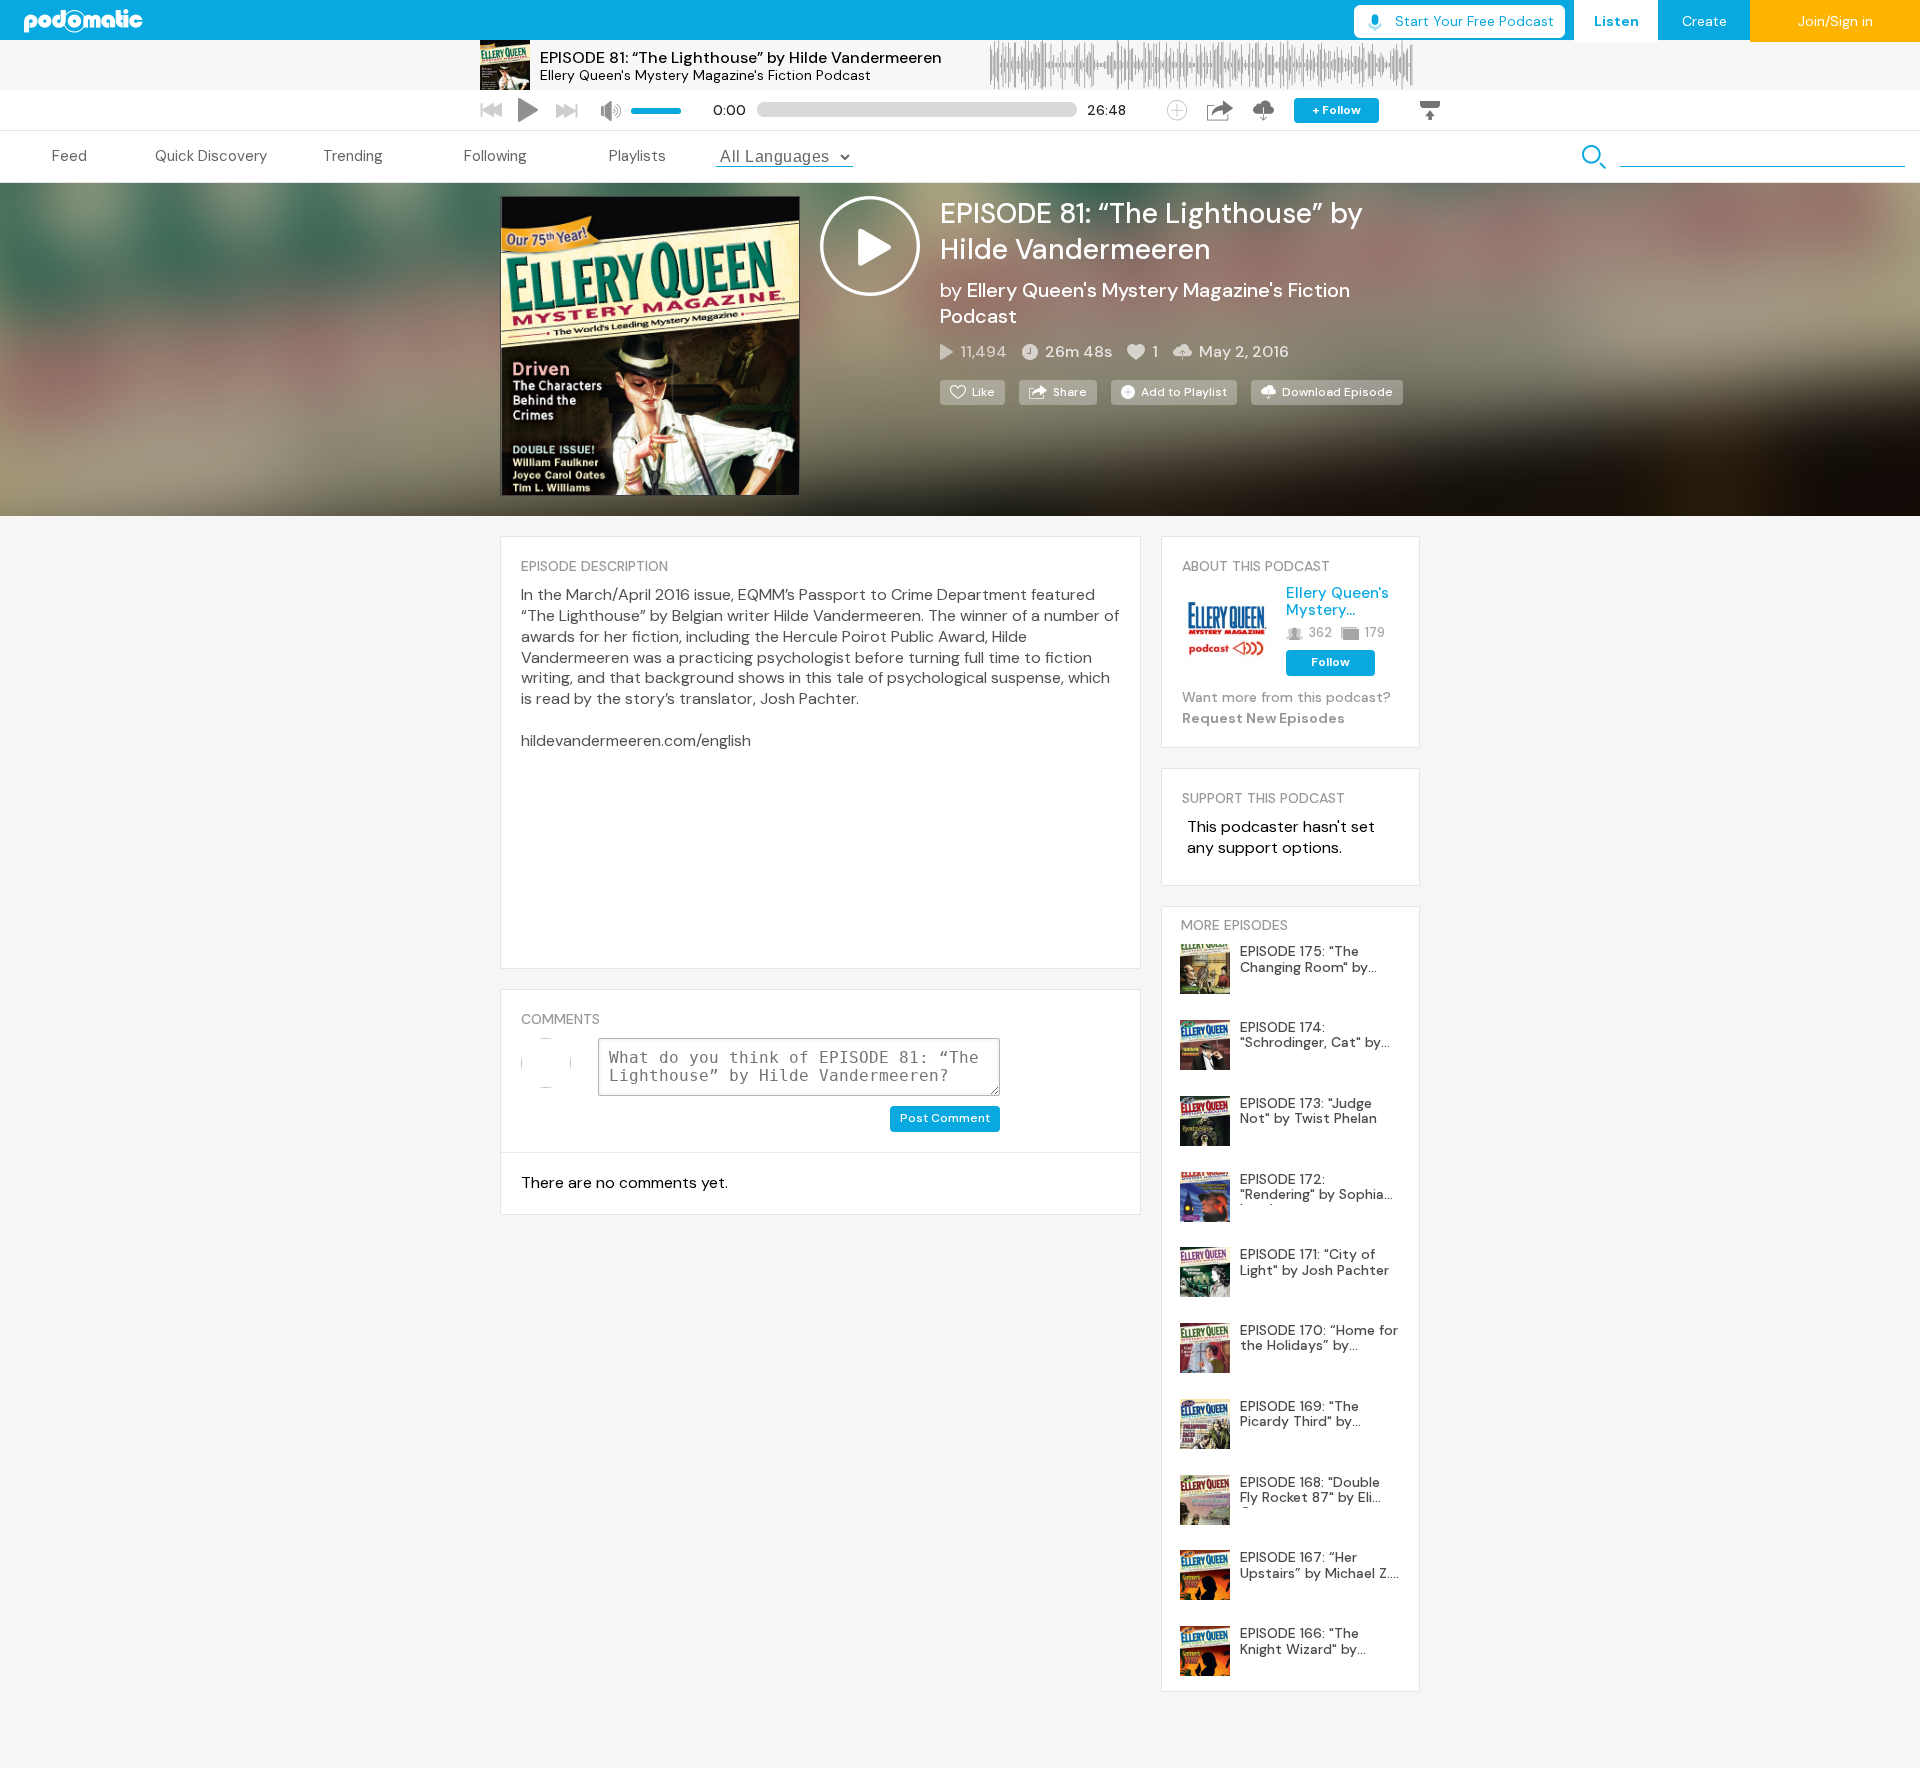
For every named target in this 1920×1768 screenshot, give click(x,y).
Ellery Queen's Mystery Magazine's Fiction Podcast (705, 75)
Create (1704, 21)
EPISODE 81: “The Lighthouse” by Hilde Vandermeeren (741, 57)
